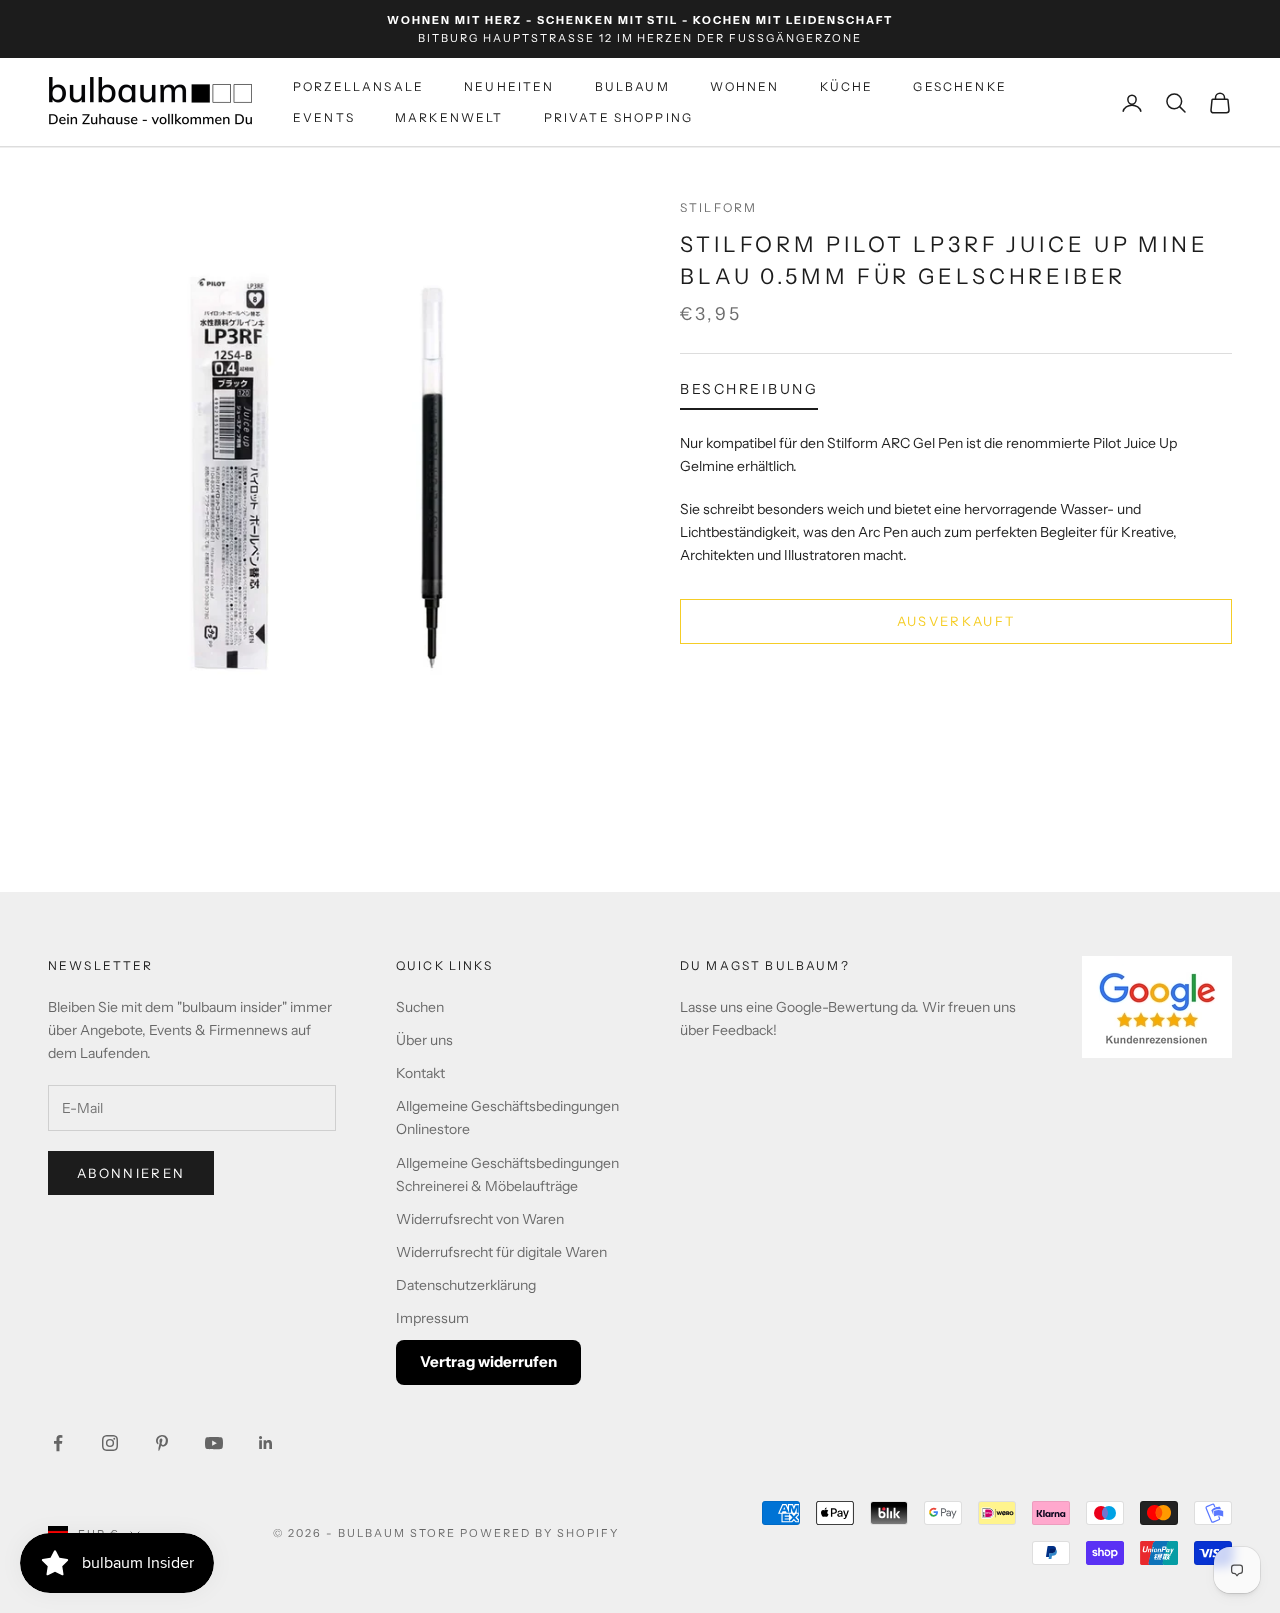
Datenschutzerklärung (466, 1285)
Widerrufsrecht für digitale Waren (501, 1252)
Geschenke (959, 87)
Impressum (432, 1318)
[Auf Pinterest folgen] (162, 1443)
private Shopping (619, 117)
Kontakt (420, 1073)
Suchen (420, 1007)
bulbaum (632, 87)
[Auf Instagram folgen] (110, 1443)
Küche (847, 87)
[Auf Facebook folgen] (58, 1443)
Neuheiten (509, 87)
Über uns (424, 1040)
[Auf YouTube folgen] (214, 1443)
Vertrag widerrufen (488, 1361)
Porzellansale (358, 87)
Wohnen (745, 87)
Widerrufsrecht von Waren (480, 1219)
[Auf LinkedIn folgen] (266, 1443)
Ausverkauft (956, 620)
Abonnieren (131, 1173)
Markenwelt (449, 117)
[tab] (749, 393)
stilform (718, 207)
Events (324, 117)
